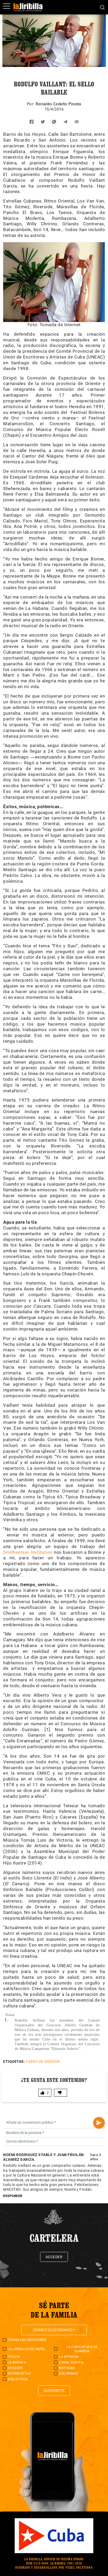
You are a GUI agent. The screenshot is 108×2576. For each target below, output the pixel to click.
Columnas (68, 2373)
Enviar (99, 2123)
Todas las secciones (27, 2340)
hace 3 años (96, 2157)
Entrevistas (19, 2373)
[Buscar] (102, 7)
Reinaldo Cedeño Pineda (58, 104)
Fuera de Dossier (43, 2061)
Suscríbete (54, 2391)
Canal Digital (72, 2362)
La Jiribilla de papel (27, 2349)
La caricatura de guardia (82, 2349)
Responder (13, 2196)
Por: (31, 104)
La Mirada (17, 2362)
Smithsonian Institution (28, 1552)
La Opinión (69, 2357)
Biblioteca (18, 2379)
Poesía (14, 2357)
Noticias (67, 2368)
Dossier (15, 2368)
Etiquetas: (14, 2061)
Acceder (54, 2257)
